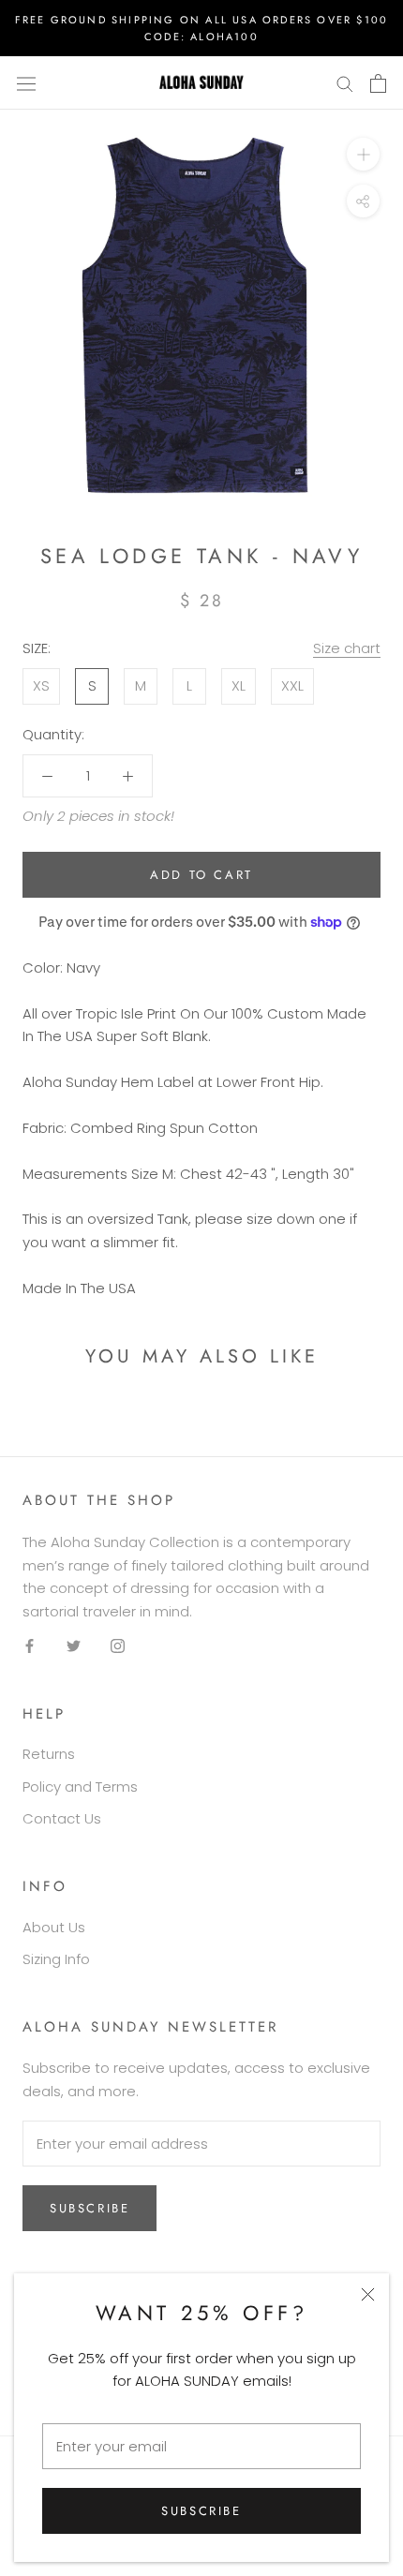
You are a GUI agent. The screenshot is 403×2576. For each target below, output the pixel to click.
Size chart (347, 648)
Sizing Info (56, 1959)
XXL (292, 685)
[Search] (345, 83)
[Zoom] (363, 154)
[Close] (368, 2294)
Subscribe (201, 2511)
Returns (49, 1754)
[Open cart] (378, 83)
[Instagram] (118, 1646)
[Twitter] (74, 1646)
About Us (54, 1927)
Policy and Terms (80, 1787)
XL (239, 685)
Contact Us (62, 1818)
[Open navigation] (26, 83)
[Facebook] (30, 1646)
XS (41, 685)
